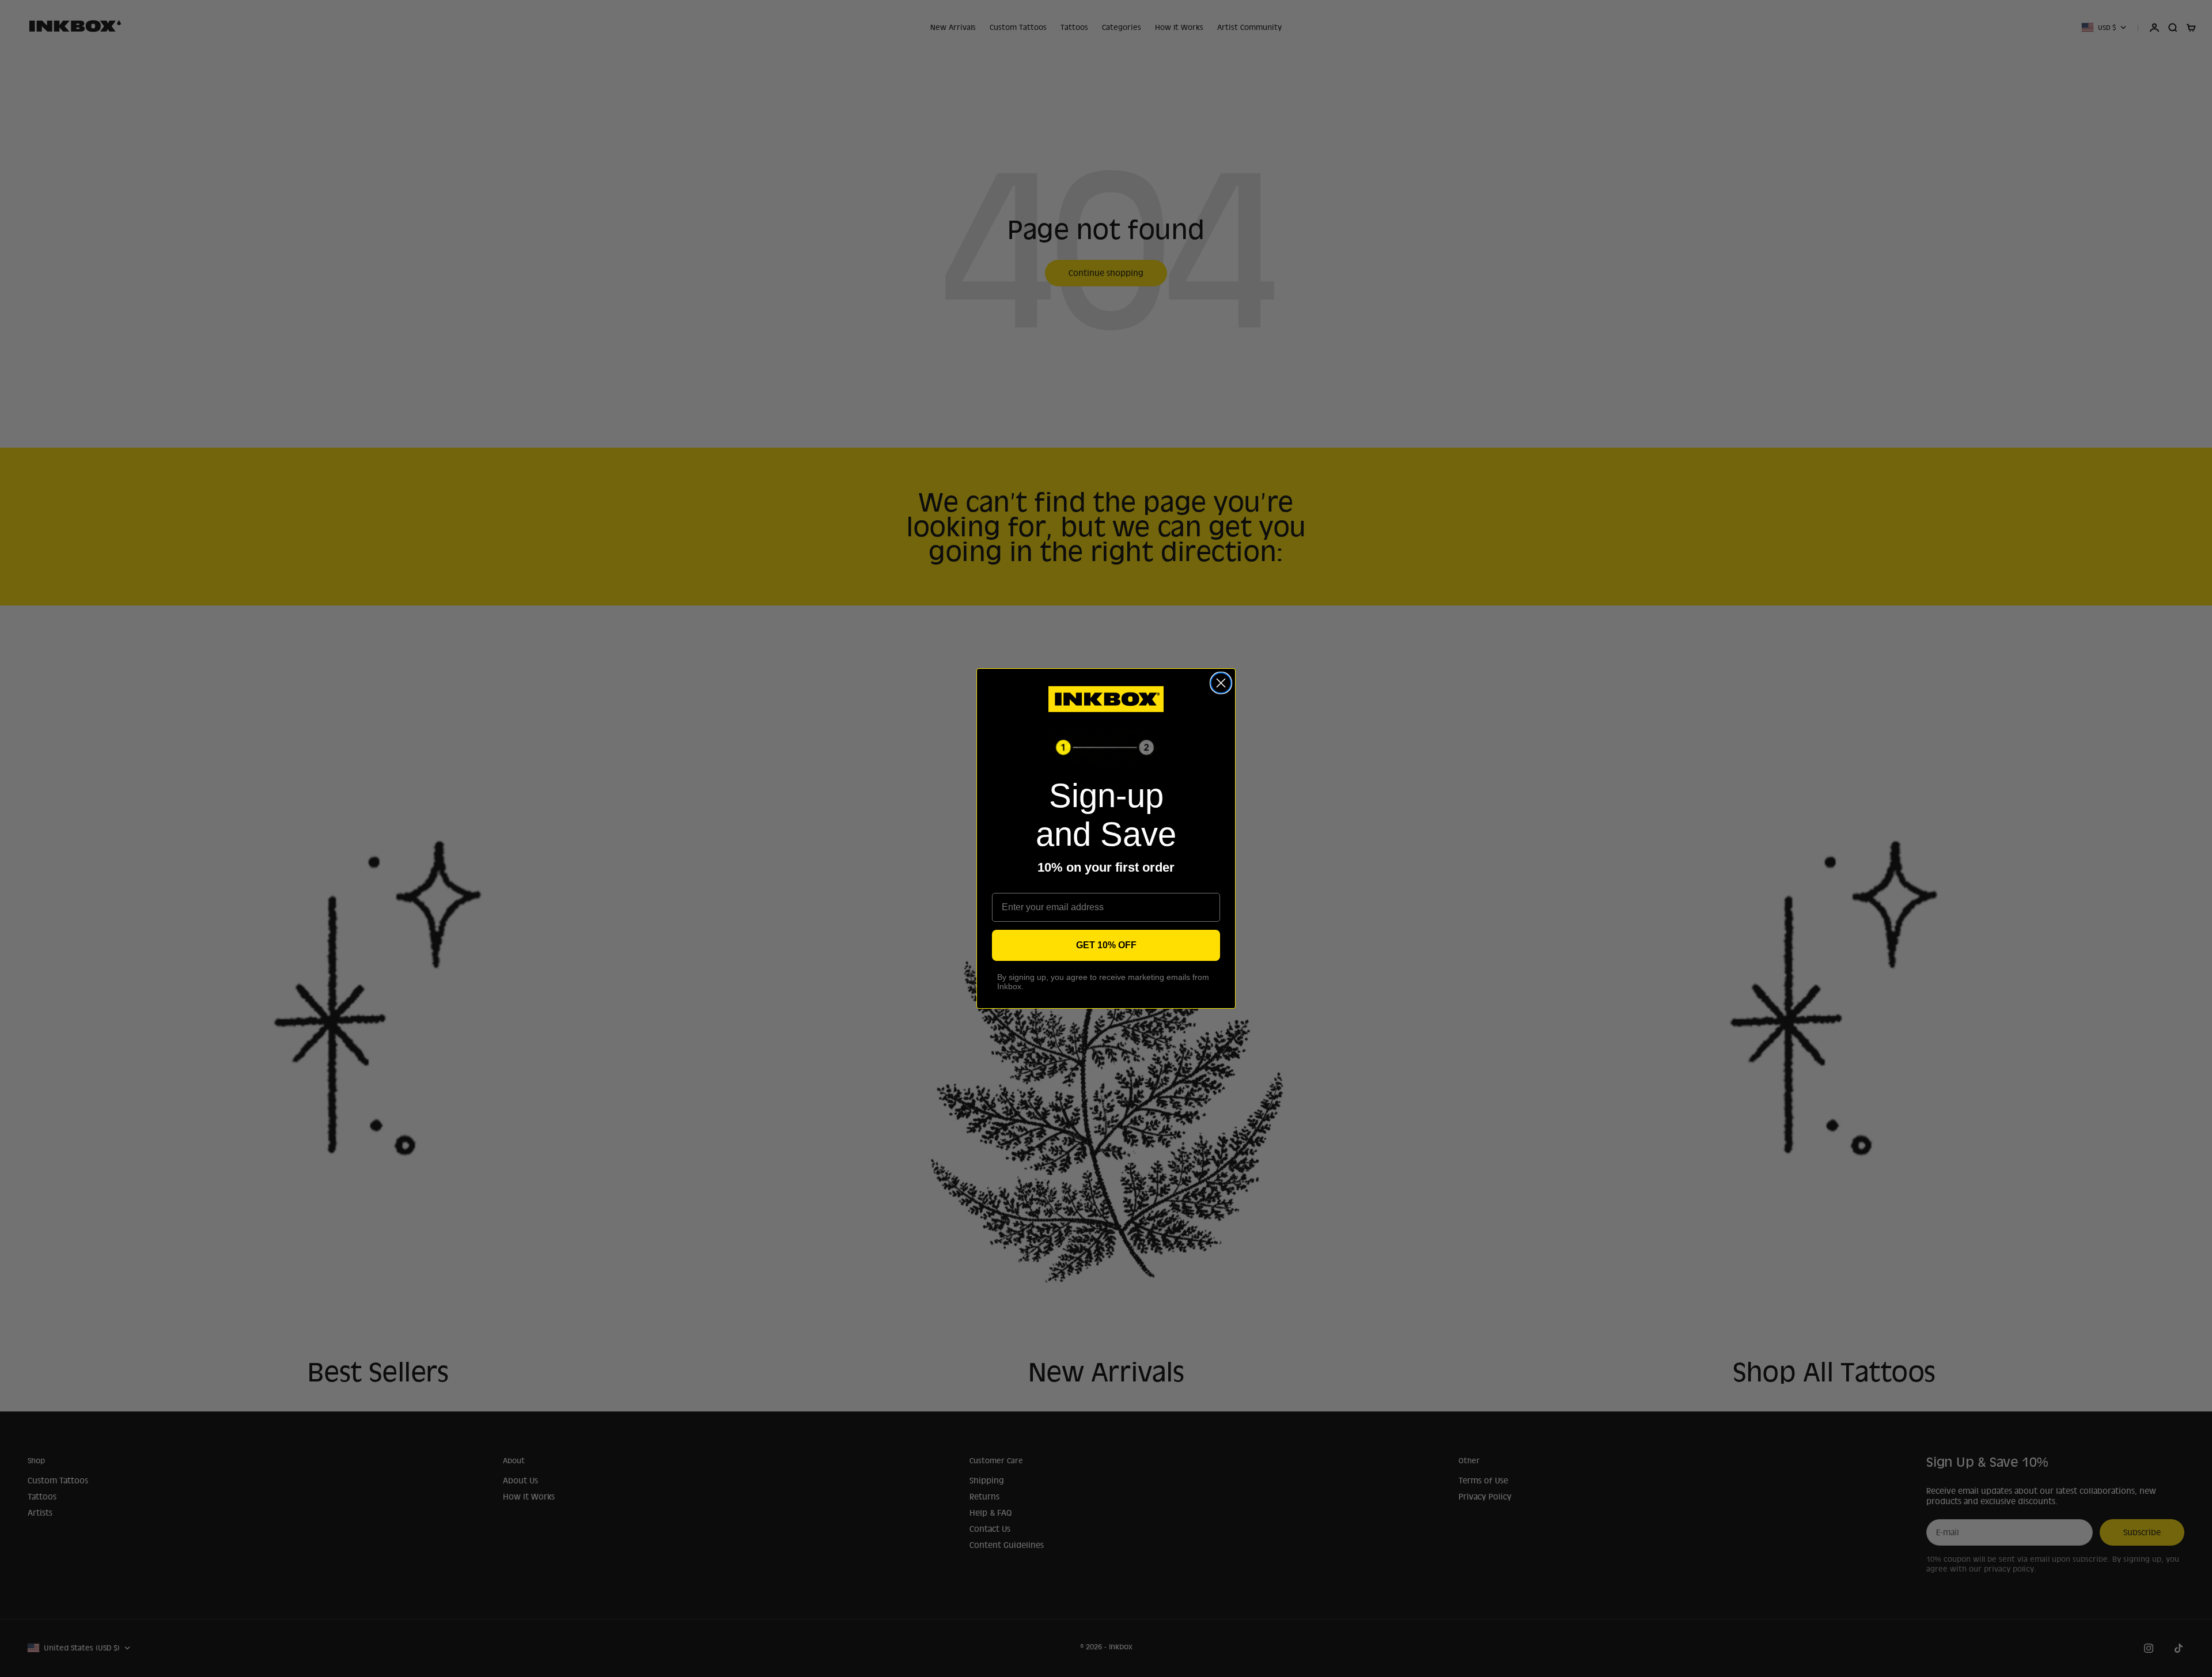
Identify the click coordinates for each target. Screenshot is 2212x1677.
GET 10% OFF (1106, 945)
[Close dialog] (1221, 683)
